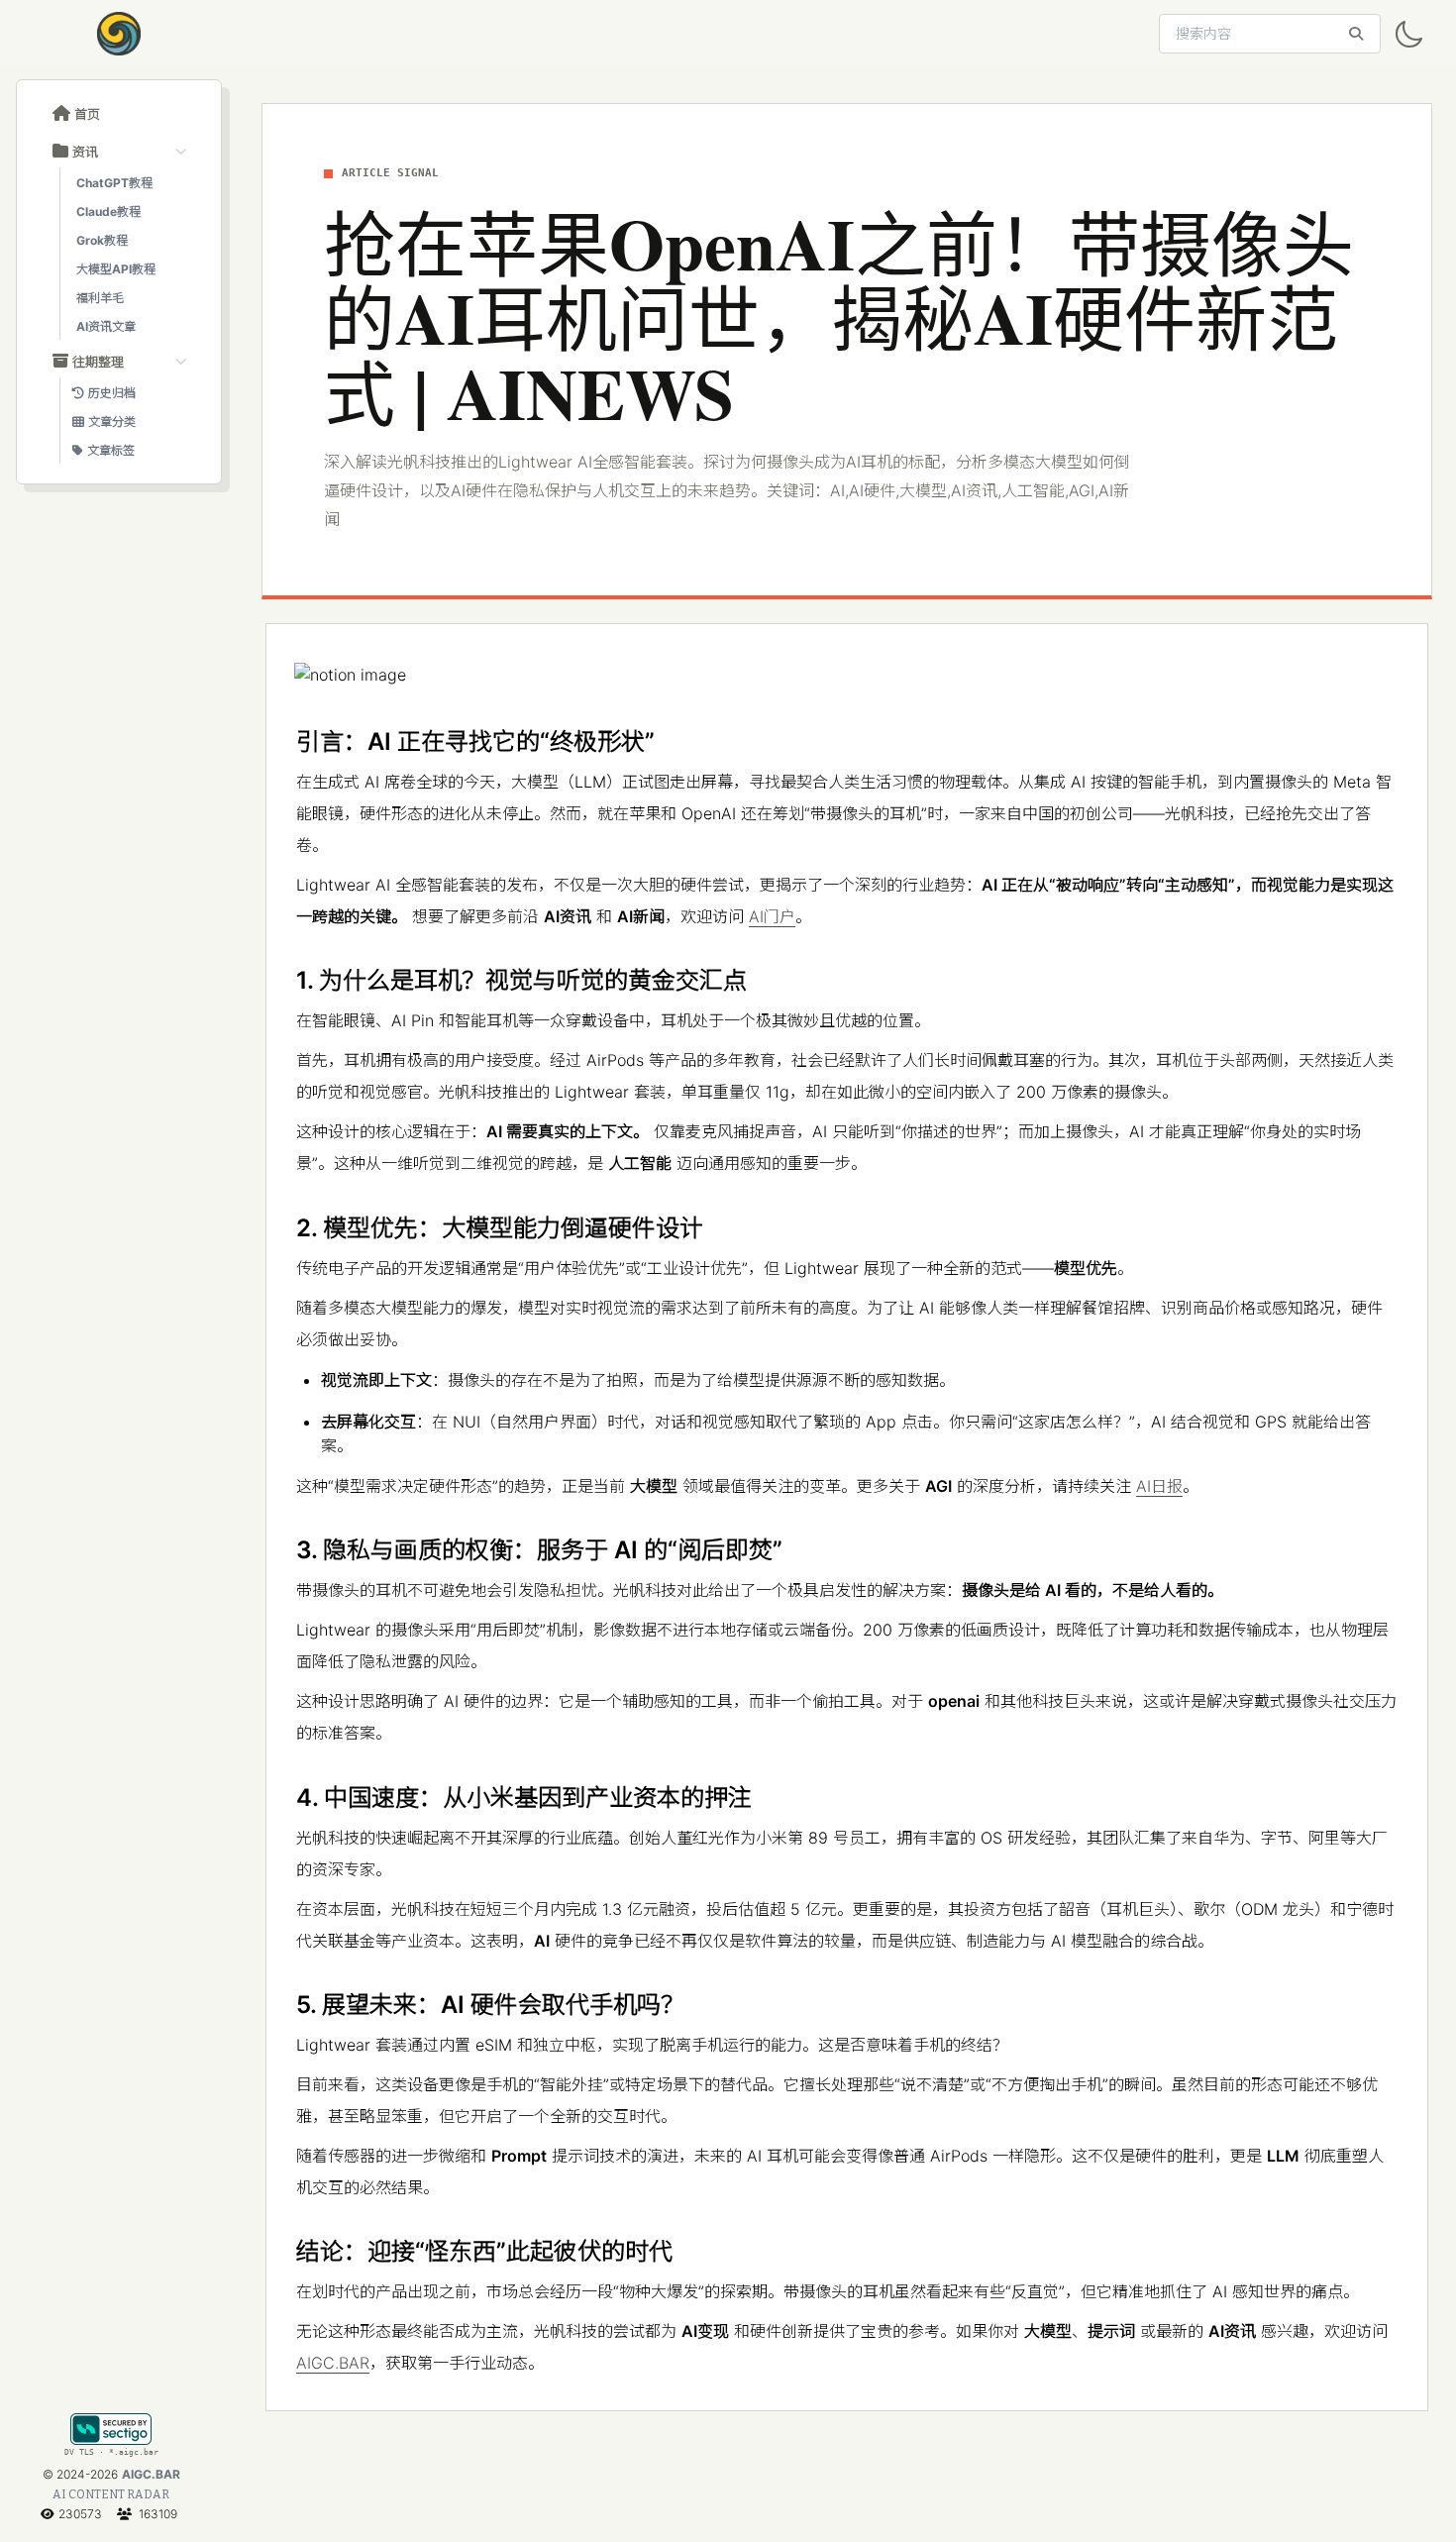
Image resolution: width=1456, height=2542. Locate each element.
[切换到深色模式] (1408, 35)
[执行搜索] (1356, 34)
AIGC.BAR (151, 2474)
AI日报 (1159, 1486)
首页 (87, 114)
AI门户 (772, 916)
